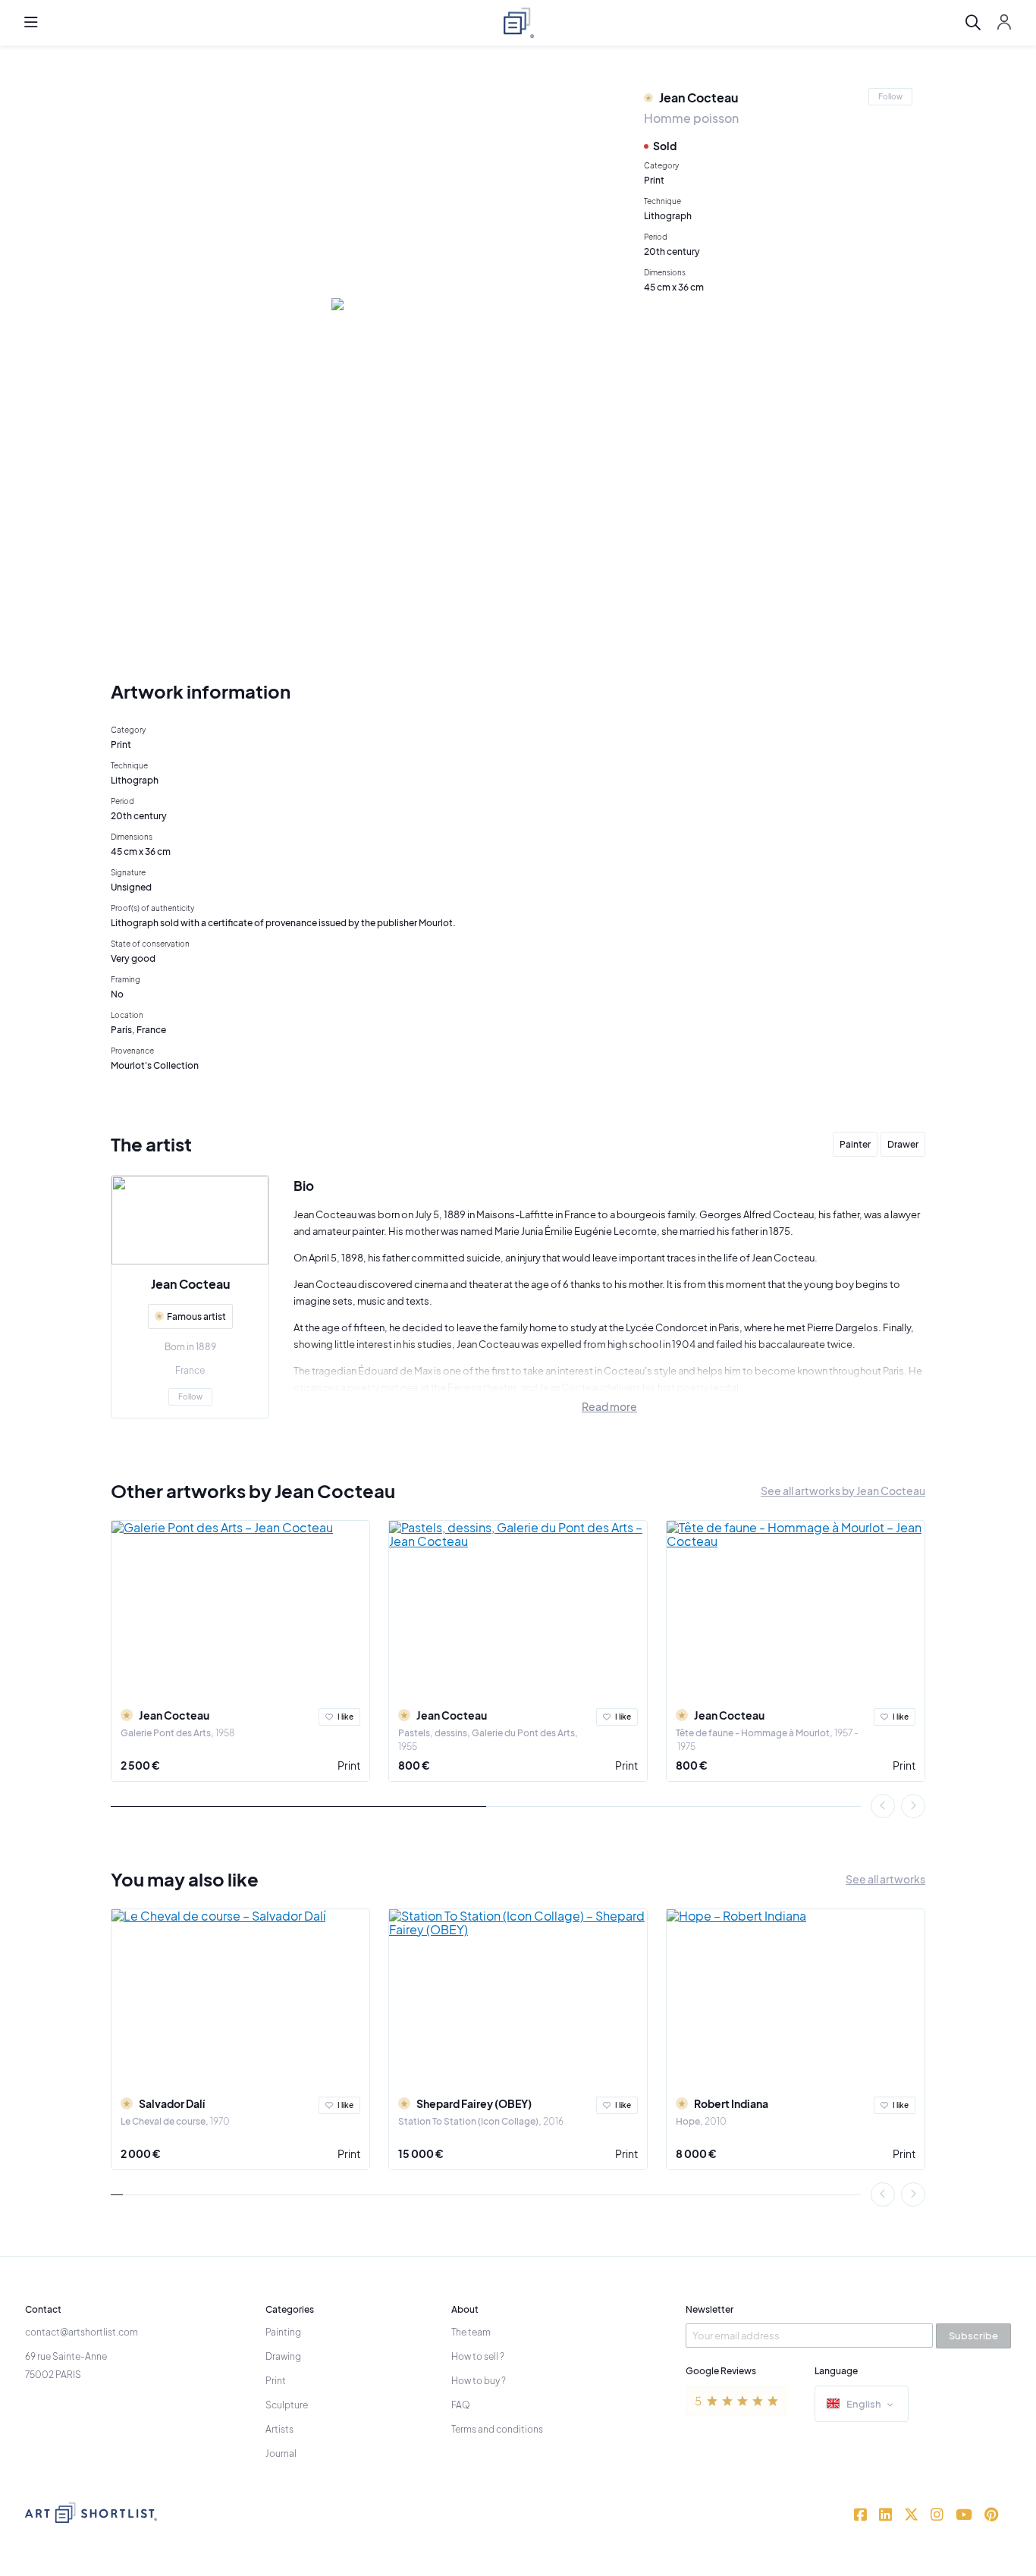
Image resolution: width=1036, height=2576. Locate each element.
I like (345, 1717)
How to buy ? (479, 2381)
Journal (281, 2453)
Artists (279, 2429)
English (864, 2404)
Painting (283, 2332)
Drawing (283, 2356)
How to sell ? (478, 2356)
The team (471, 2332)
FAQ (461, 2405)
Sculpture (287, 2405)
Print (349, 1765)
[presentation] (883, 1806)
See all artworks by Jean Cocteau (843, 1491)
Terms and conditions (497, 2429)
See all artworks (885, 1879)
